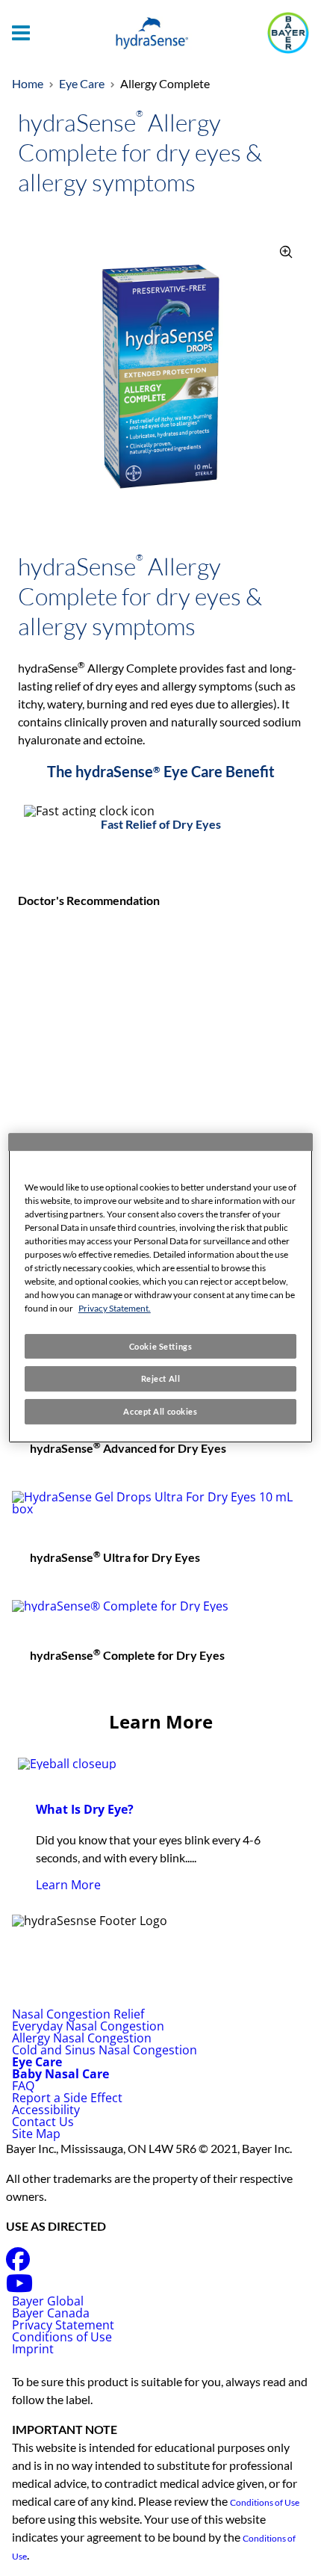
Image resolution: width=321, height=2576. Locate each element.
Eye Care (82, 83)
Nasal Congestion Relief (78, 2014)
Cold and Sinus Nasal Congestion (105, 2050)
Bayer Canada (51, 2313)
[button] (287, 253)
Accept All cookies (160, 1411)
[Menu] (21, 33)
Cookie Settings (161, 1346)
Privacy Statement (65, 2325)
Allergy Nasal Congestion (82, 2038)
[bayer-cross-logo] (288, 33)
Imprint (33, 2349)
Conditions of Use (63, 2337)
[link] (160, 1834)
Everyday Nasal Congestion (88, 2026)
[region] (161, 1288)
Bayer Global (49, 2301)
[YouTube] (19, 2288)
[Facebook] (18, 2264)
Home (28, 83)
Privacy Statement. (115, 1308)
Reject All (161, 1379)
